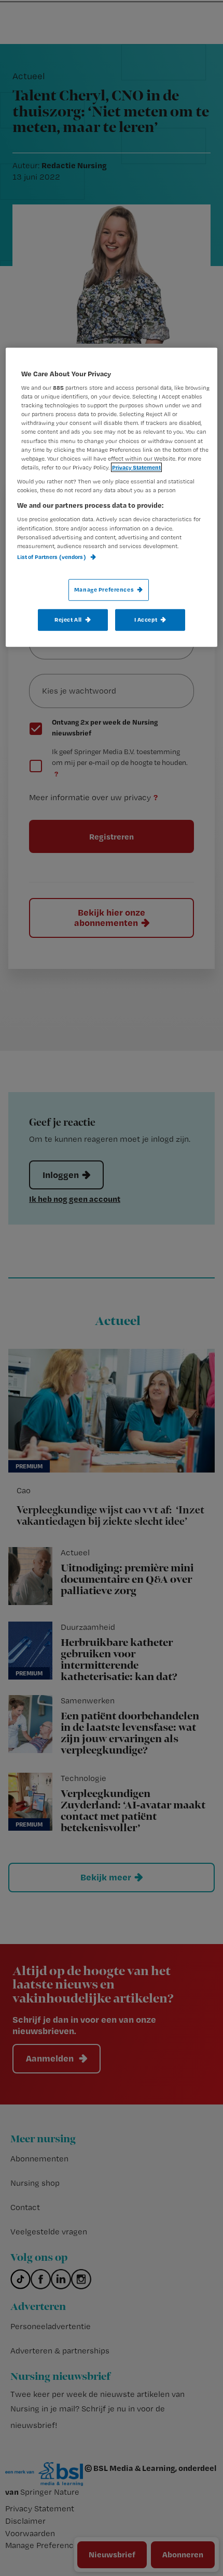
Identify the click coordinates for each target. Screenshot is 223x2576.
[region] (112, 497)
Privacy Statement (136, 467)
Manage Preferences (104, 590)
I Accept (146, 620)
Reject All (68, 620)
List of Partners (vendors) (52, 557)
